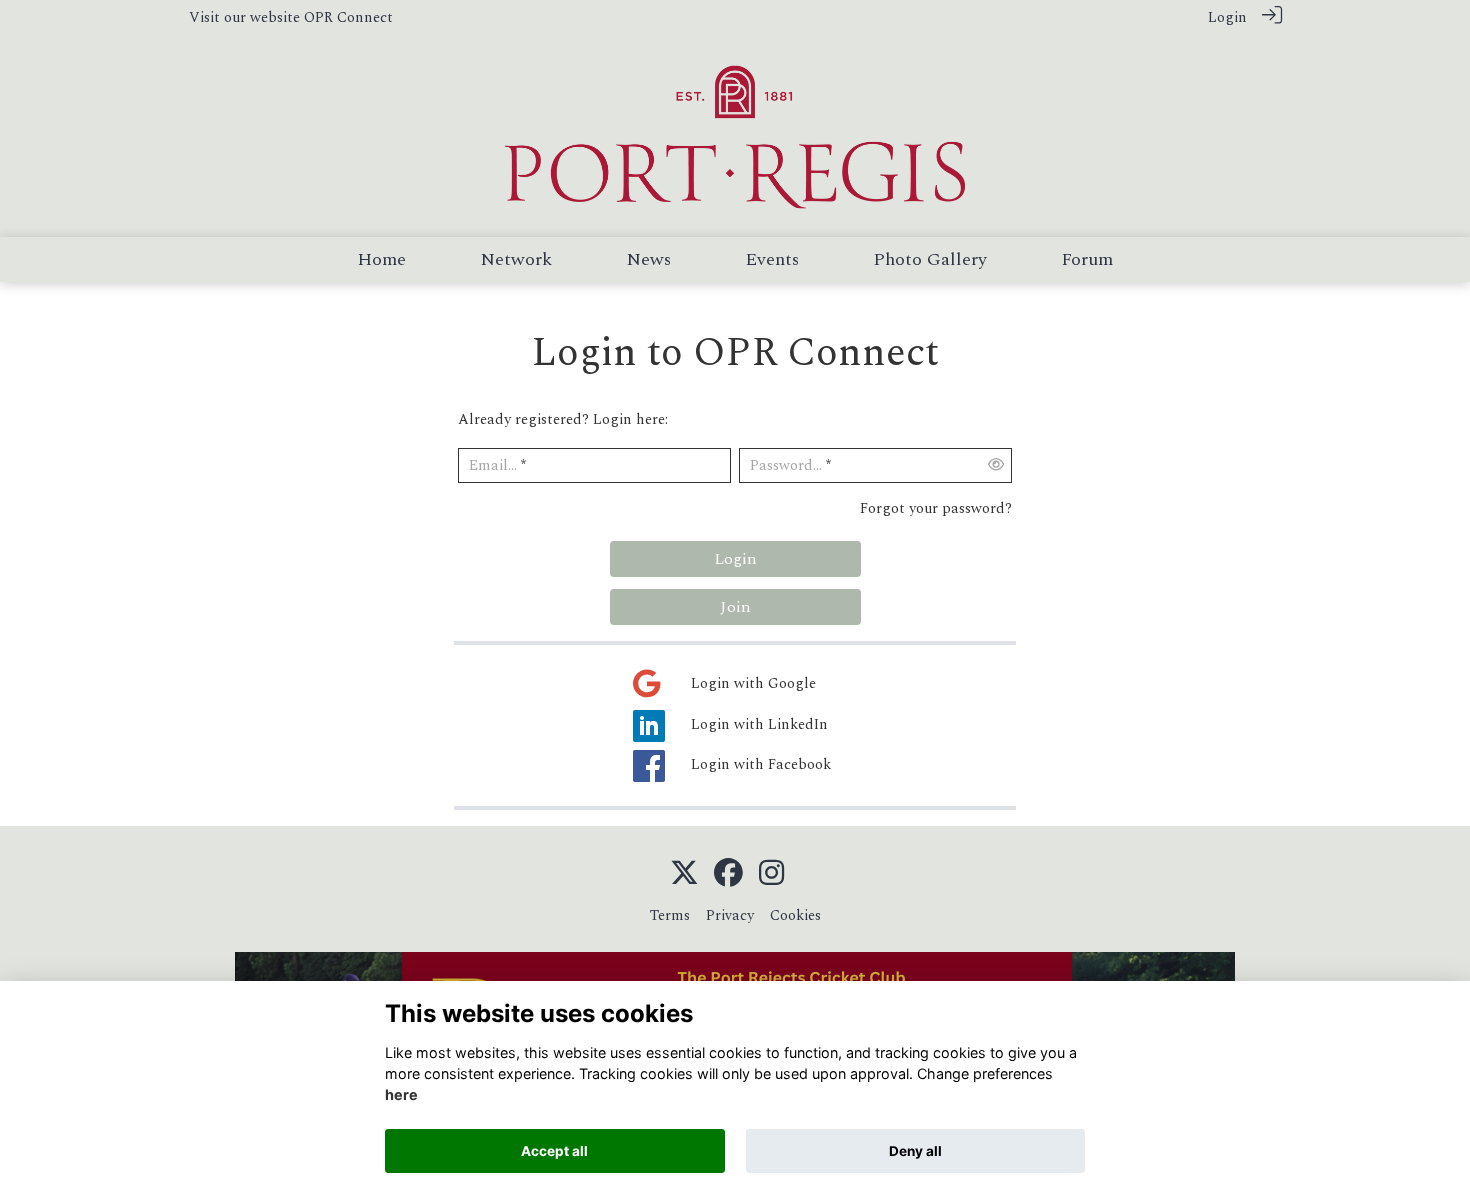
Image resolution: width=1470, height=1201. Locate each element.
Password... (786, 466)
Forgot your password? (936, 509)
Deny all (915, 1151)
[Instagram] (771, 874)
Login (1227, 18)
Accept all (554, 1151)
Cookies (795, 916)
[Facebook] (728, 874)
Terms (670, 916)
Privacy (730, 916)
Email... (493, 466)
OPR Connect (348, 18)
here (401, 1095)
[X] (684, 874)
